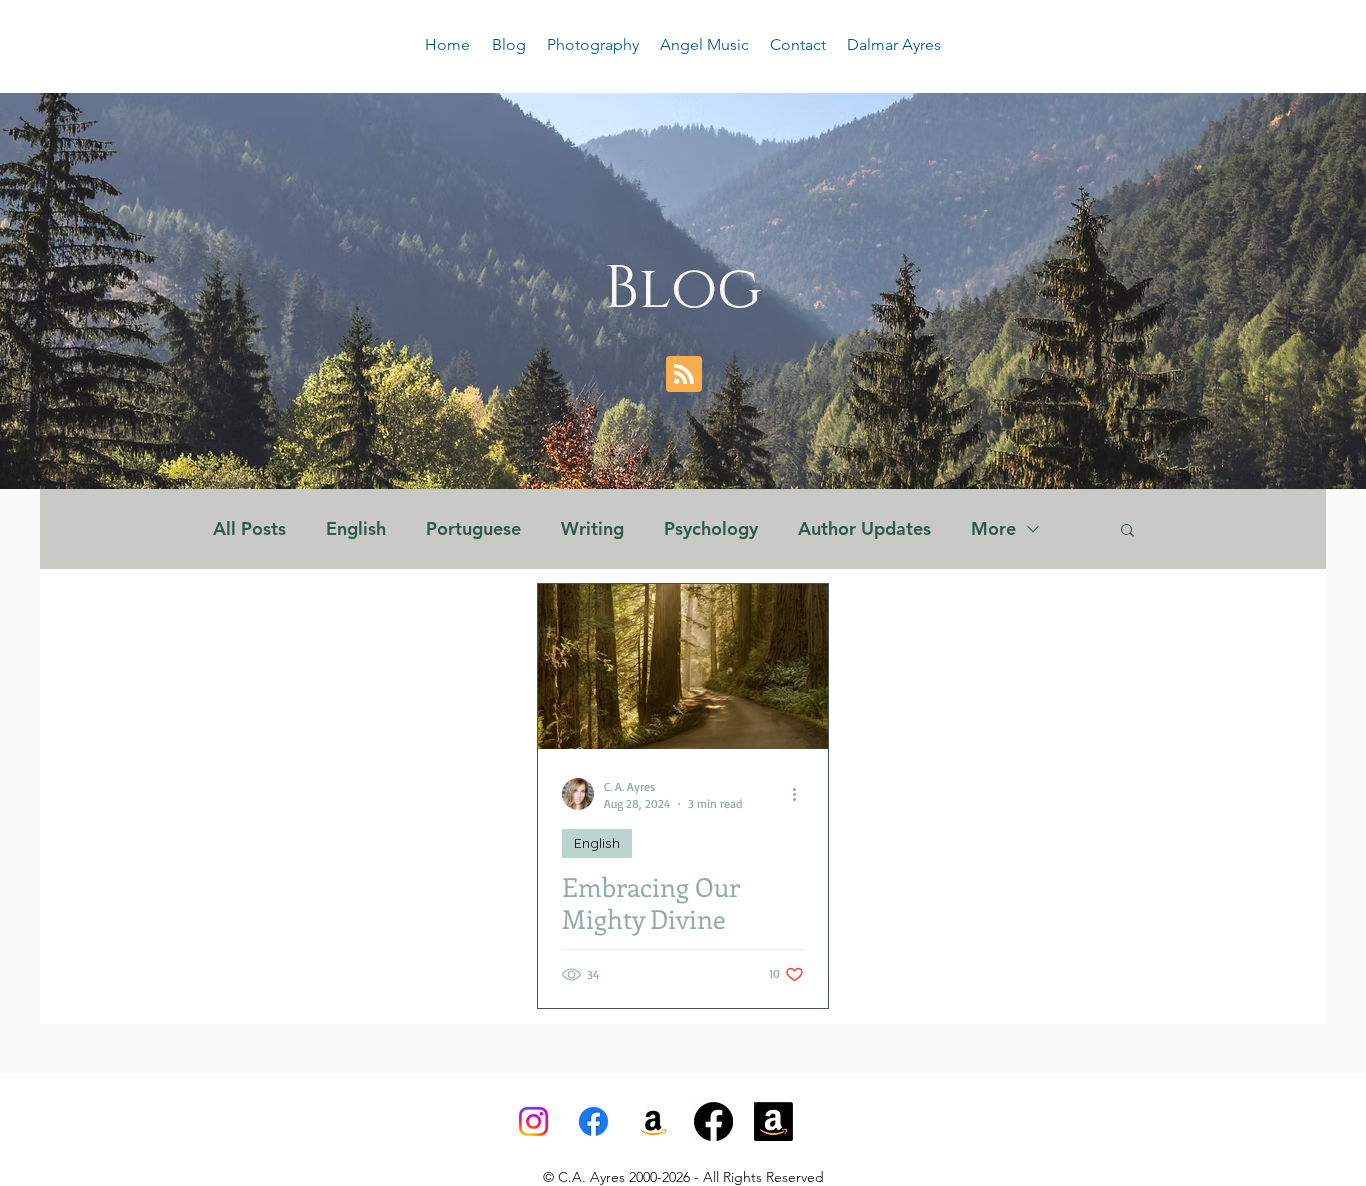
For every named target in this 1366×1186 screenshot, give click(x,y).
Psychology (711, 529)
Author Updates (864, 529)
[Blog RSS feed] (684, 375)
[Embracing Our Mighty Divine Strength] (683, 666)
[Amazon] (773, 1121)
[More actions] (801, 794)
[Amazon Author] (653, 1121)
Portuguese (473, 529)
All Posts (249, 529)
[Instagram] (533, 1121)
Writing (592, 529)
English (356, 529)
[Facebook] (593, 1121)
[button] (1127, 531)
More (993, 529)
